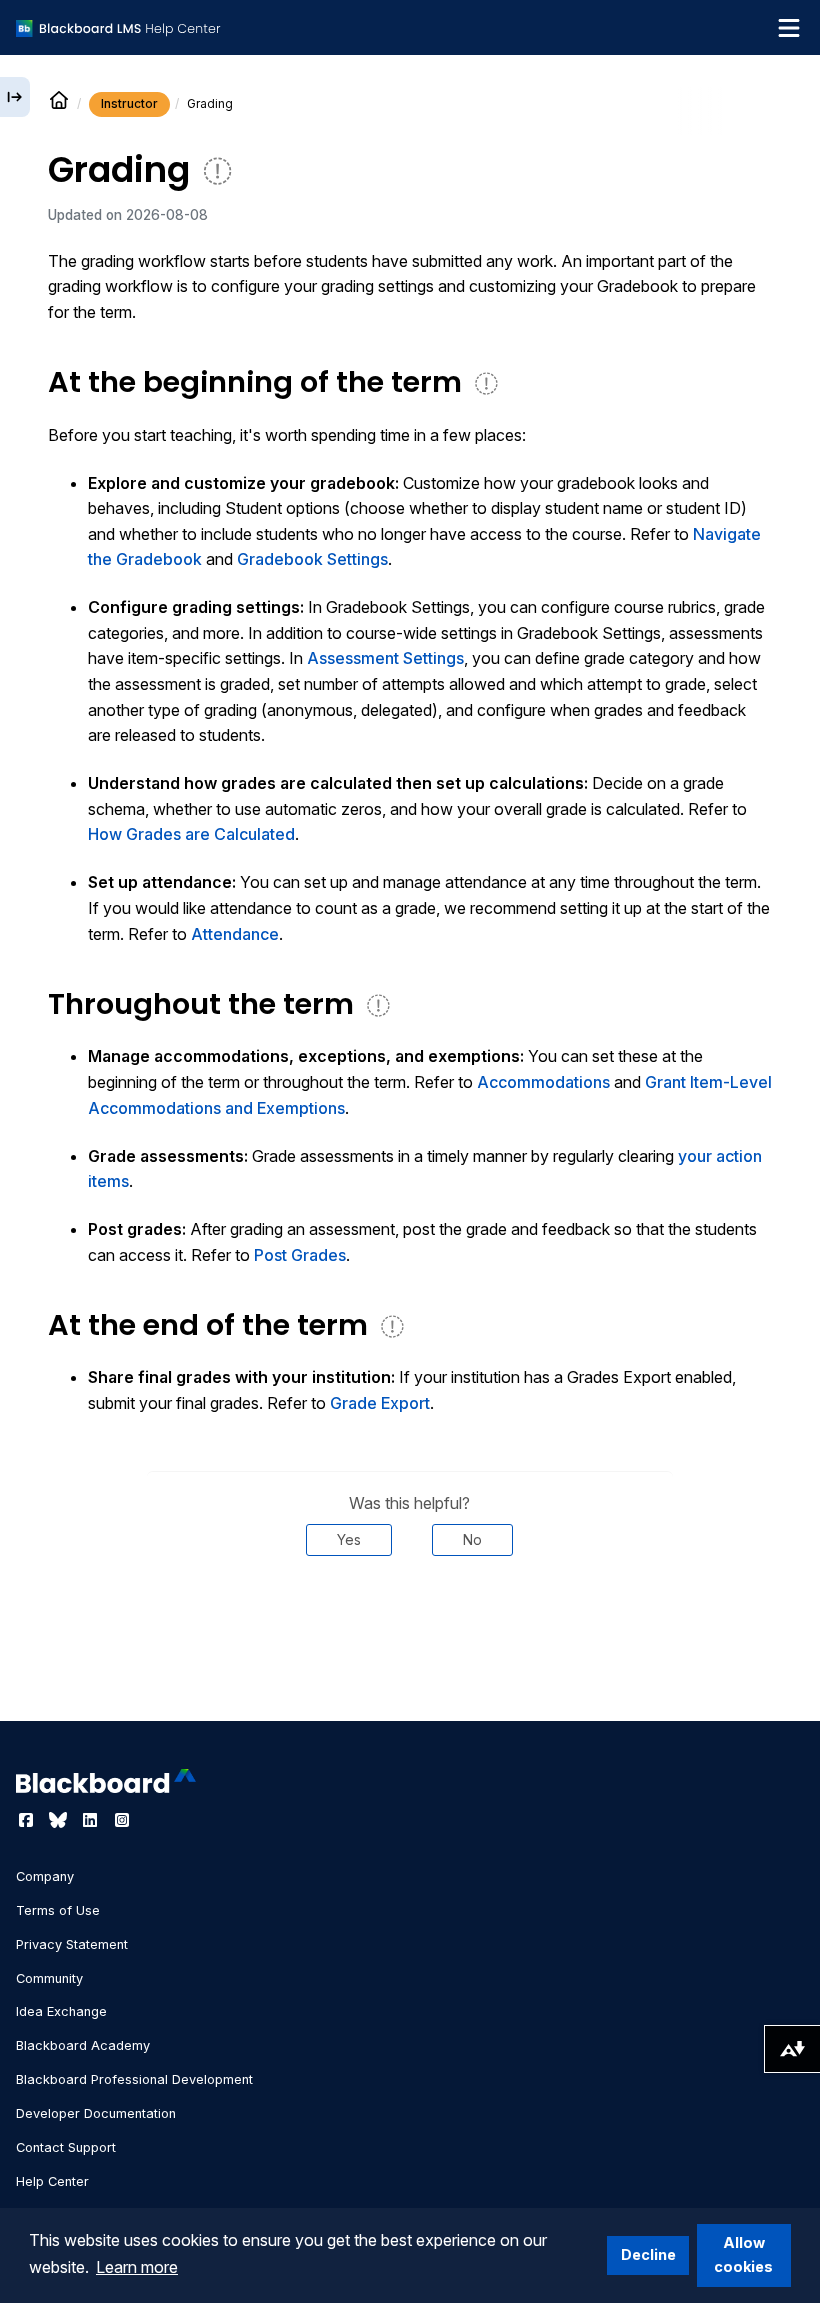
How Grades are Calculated (191, 834)
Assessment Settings (385, 658)
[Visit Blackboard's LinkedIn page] (92, 1820)
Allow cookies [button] (743, 2254)
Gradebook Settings (312, 559)
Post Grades (300, 1255)
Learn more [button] (137, 2267)
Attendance (235, 934)
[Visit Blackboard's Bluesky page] (60, 1820)
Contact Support (66, 2147)
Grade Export (380, 1403)
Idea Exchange (61, 2011)
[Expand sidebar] (15, 97)
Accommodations (543, 1082)
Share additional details (410, 1616)
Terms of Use (58, 1910)
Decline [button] (648, 2254)
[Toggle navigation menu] (789, 28)
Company (45, 1876)
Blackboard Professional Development (134, 2079)
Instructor (129, 103)
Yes (349, 1539)
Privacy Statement (72, 1944)
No (472, 1539)
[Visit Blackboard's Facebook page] (28, 1820)
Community (49, 1978)
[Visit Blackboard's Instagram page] (122, 1820)
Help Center (52, 2181)
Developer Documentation (96, 2113)
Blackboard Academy (83, 2045)
